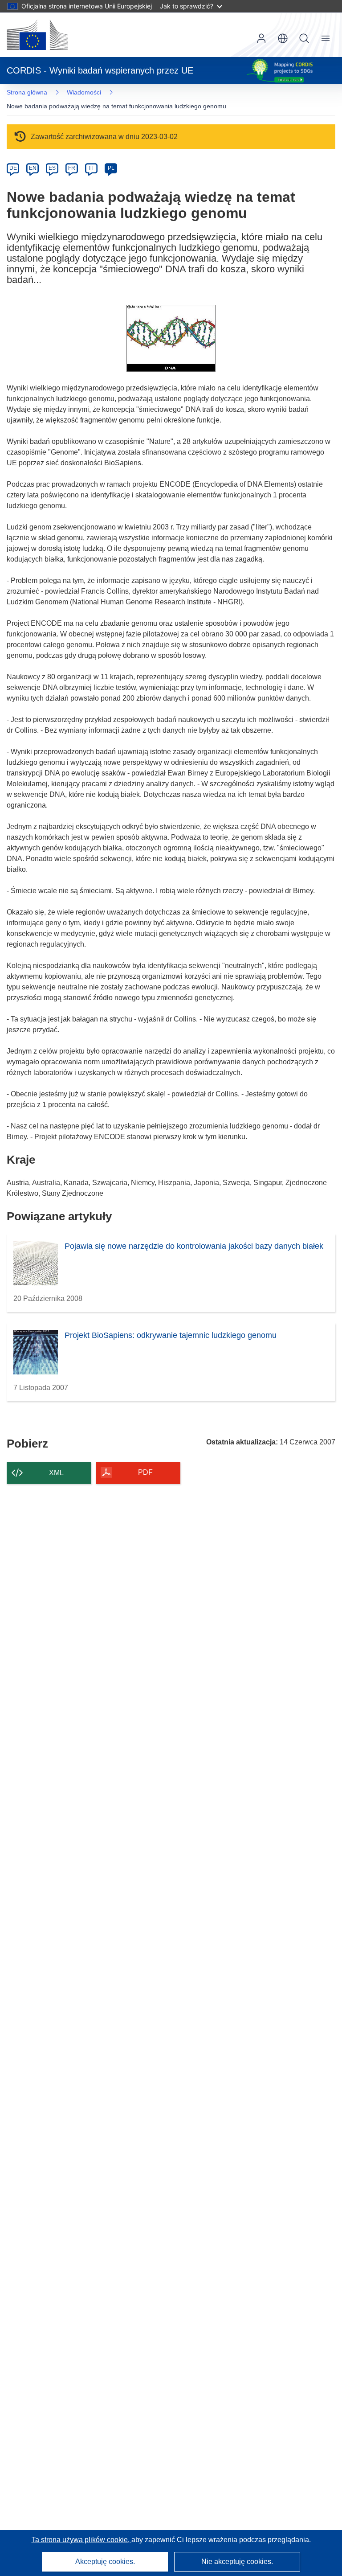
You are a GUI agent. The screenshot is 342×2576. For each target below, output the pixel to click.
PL (111, 168)
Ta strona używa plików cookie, (81, 2540)
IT (91, 168)
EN (33, 168)
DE (13, 168)
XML (56, 1473)
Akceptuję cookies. (105, 2562)
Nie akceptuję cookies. (237, 2562)
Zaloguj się (261, 38)
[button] (283, 38)
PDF (145, 1472)
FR (72, 168)
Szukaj (304, 38)
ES (52, 168)
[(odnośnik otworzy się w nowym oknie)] (37, 35)
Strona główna (27, 92)
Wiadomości (84, 92)
